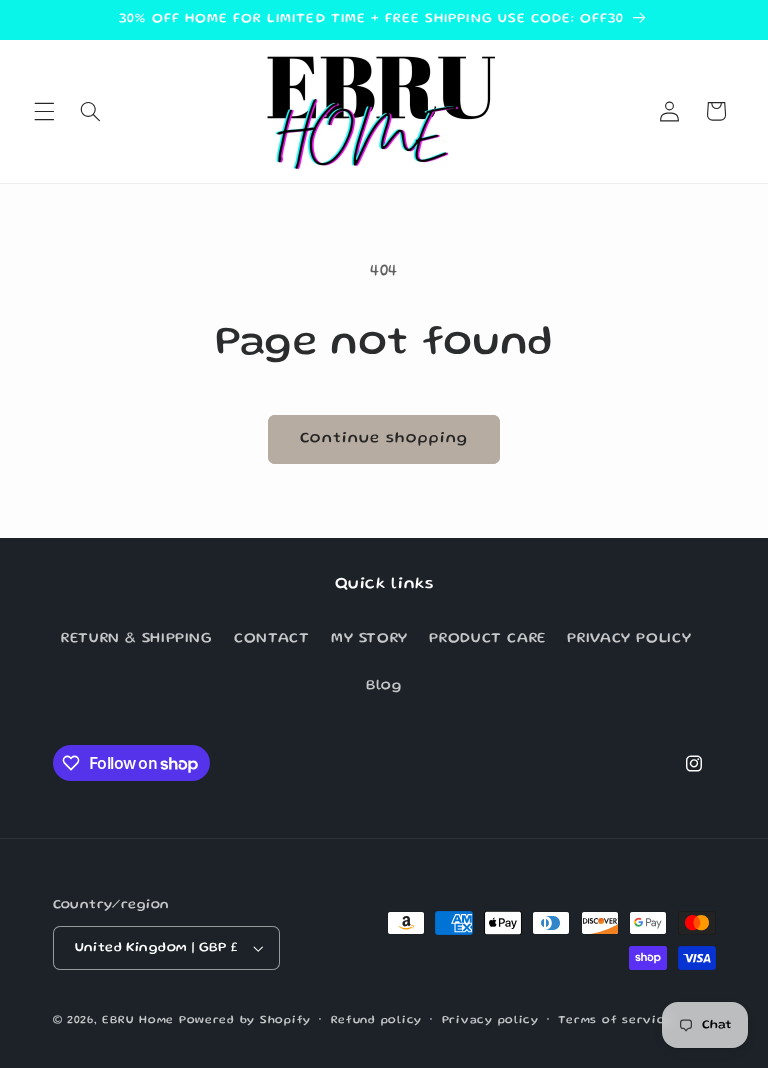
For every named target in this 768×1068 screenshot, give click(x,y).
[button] (44, 111)
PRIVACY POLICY (629, 639)
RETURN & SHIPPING (137, 639)
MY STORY (369, 639)
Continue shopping (384, 439)
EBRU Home (138, 1021)
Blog (384, 686)
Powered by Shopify (245, 1021)
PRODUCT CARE (487, 639)
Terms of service (615, 1021)
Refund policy (377, 1021)
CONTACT (271, 639)
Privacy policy (490, 1021)
